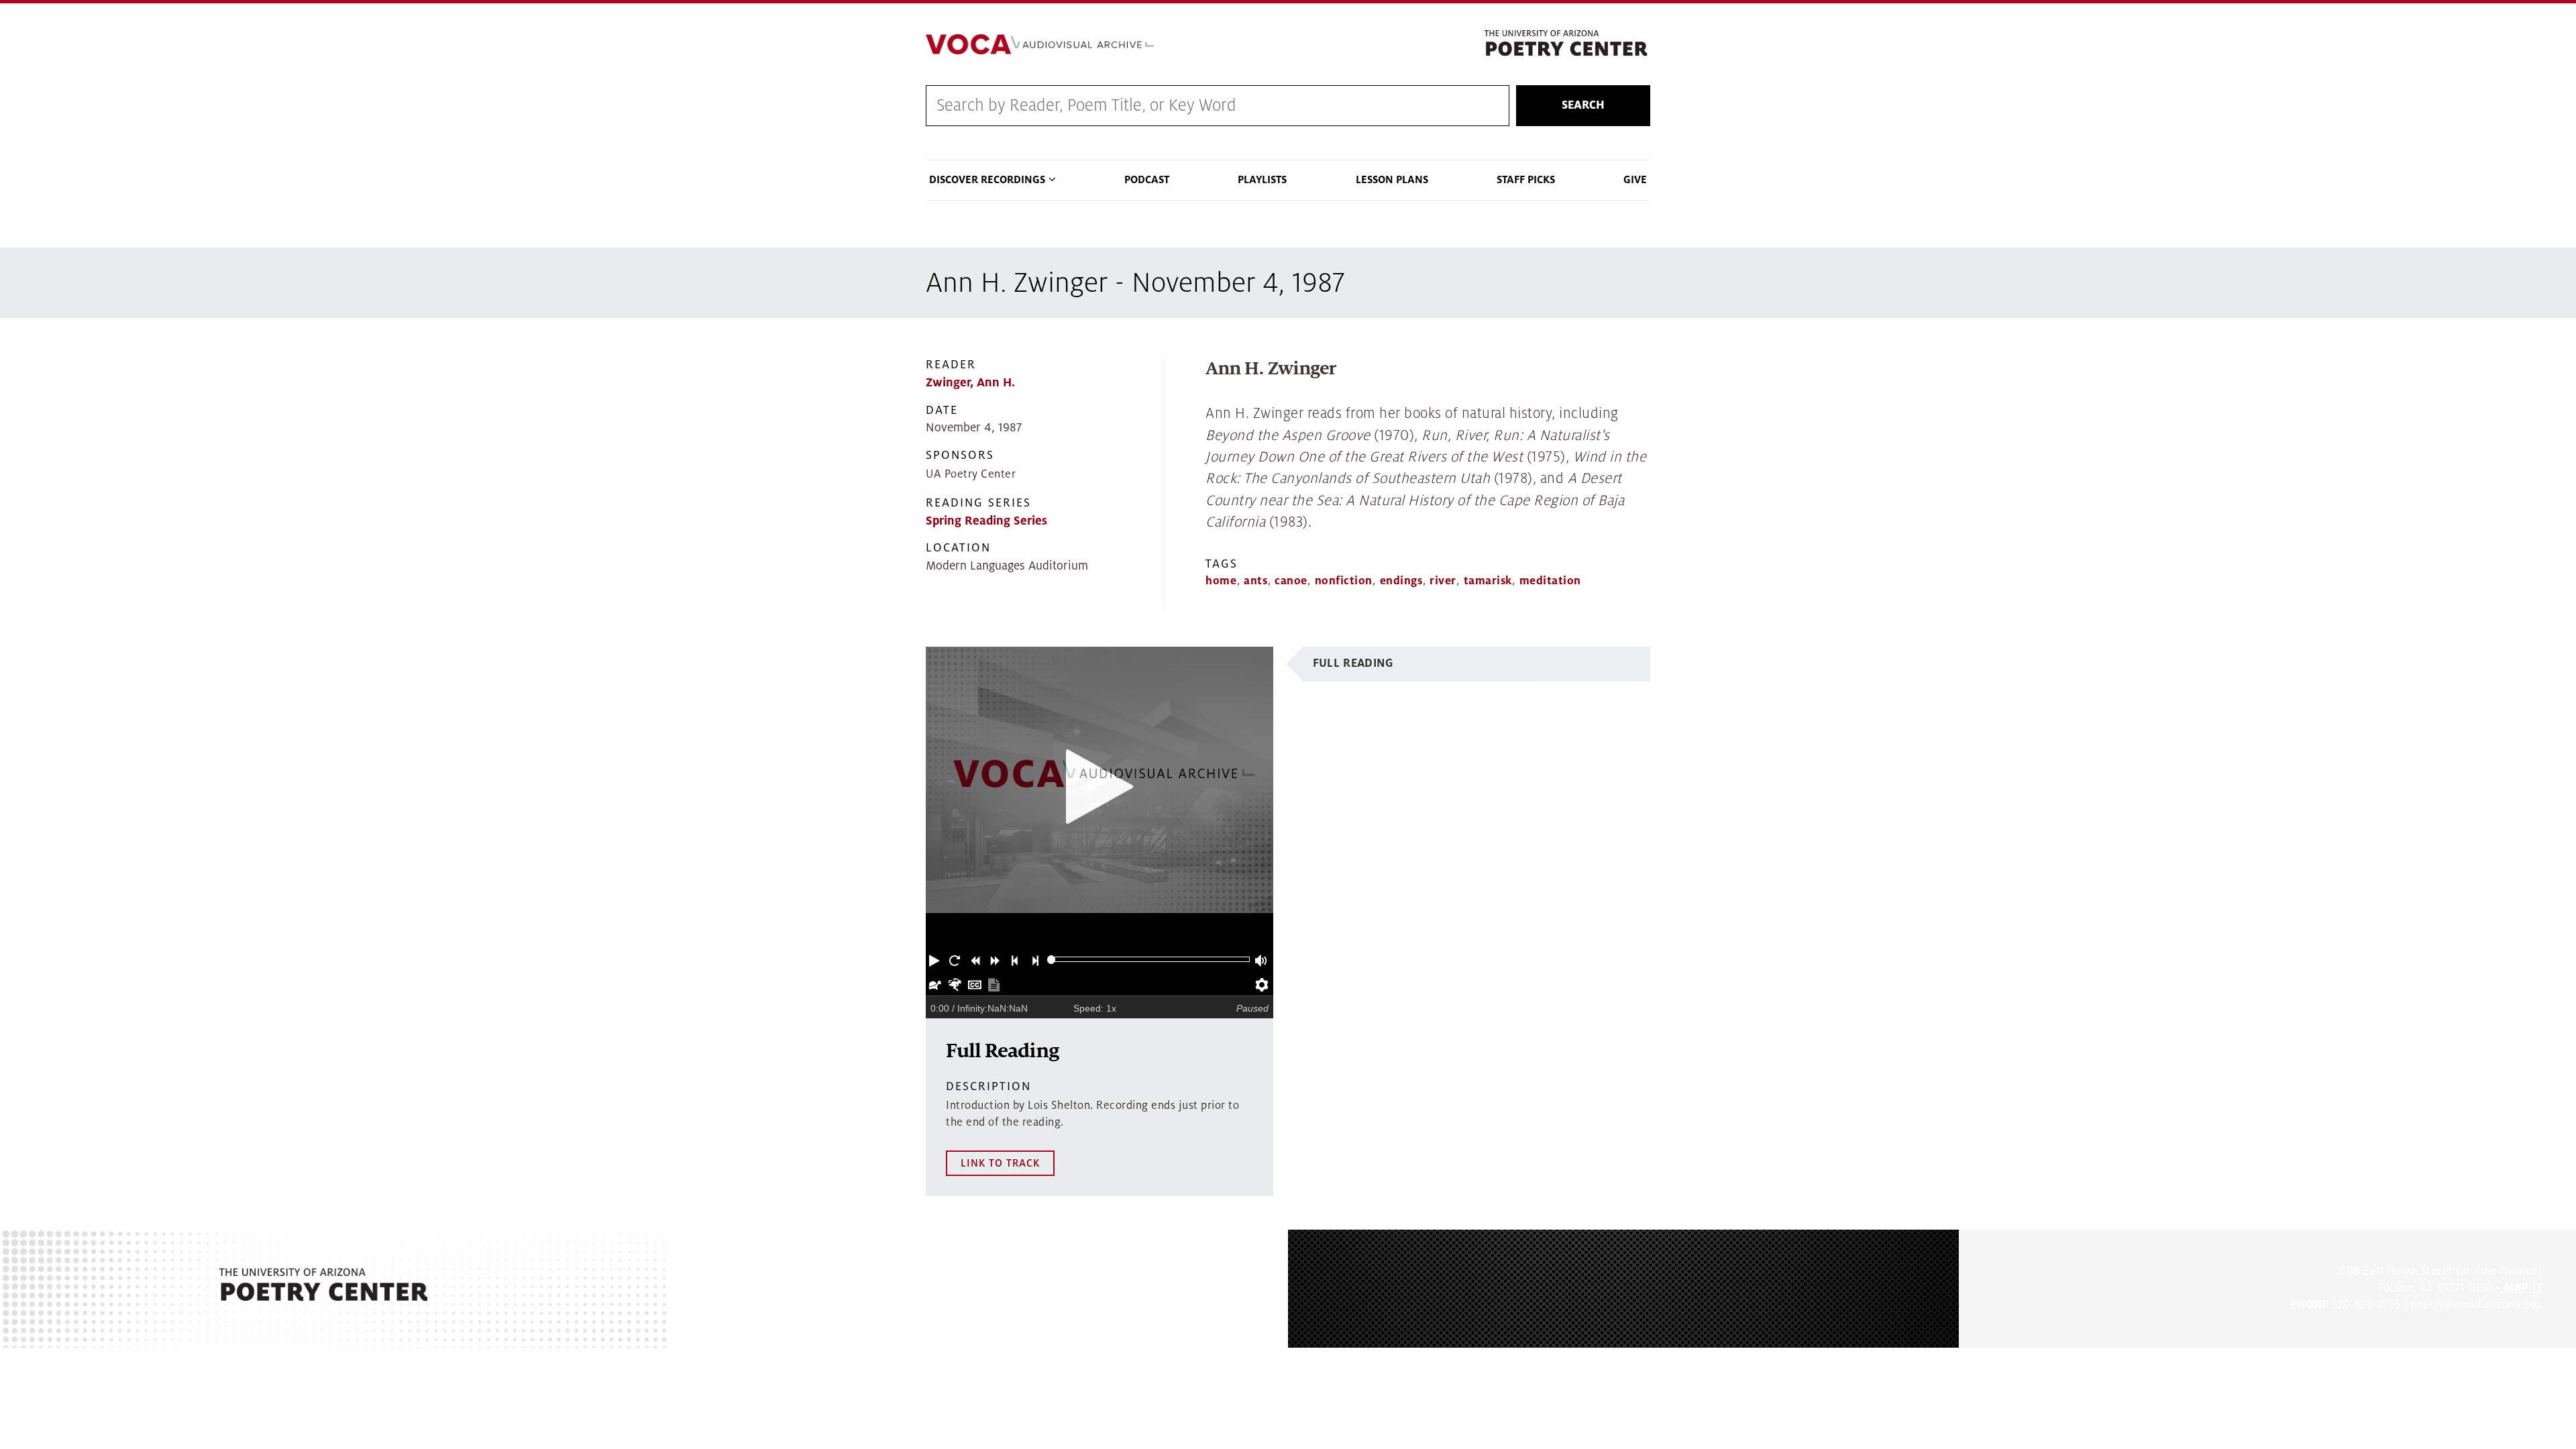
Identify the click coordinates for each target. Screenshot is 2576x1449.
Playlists (1262, 180)
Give (1635, 180)
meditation (1550, 581)
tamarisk (1488, 581)
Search (1583, 105)
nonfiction (1344, 581)
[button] (936, 959)
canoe (1291, 581)
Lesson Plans (1392, 180)
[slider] (1052, 960)
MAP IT (2523, 1288)
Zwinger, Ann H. (970, 383)
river (1443, 581)
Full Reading (1353, 663)
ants (1255, 581)
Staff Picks (1526, 180)
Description (988, 1086)
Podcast (1147, 180)
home (1221, 581)
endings (1401, 581)
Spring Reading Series (986, 521)
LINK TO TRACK (1000, 1163)
